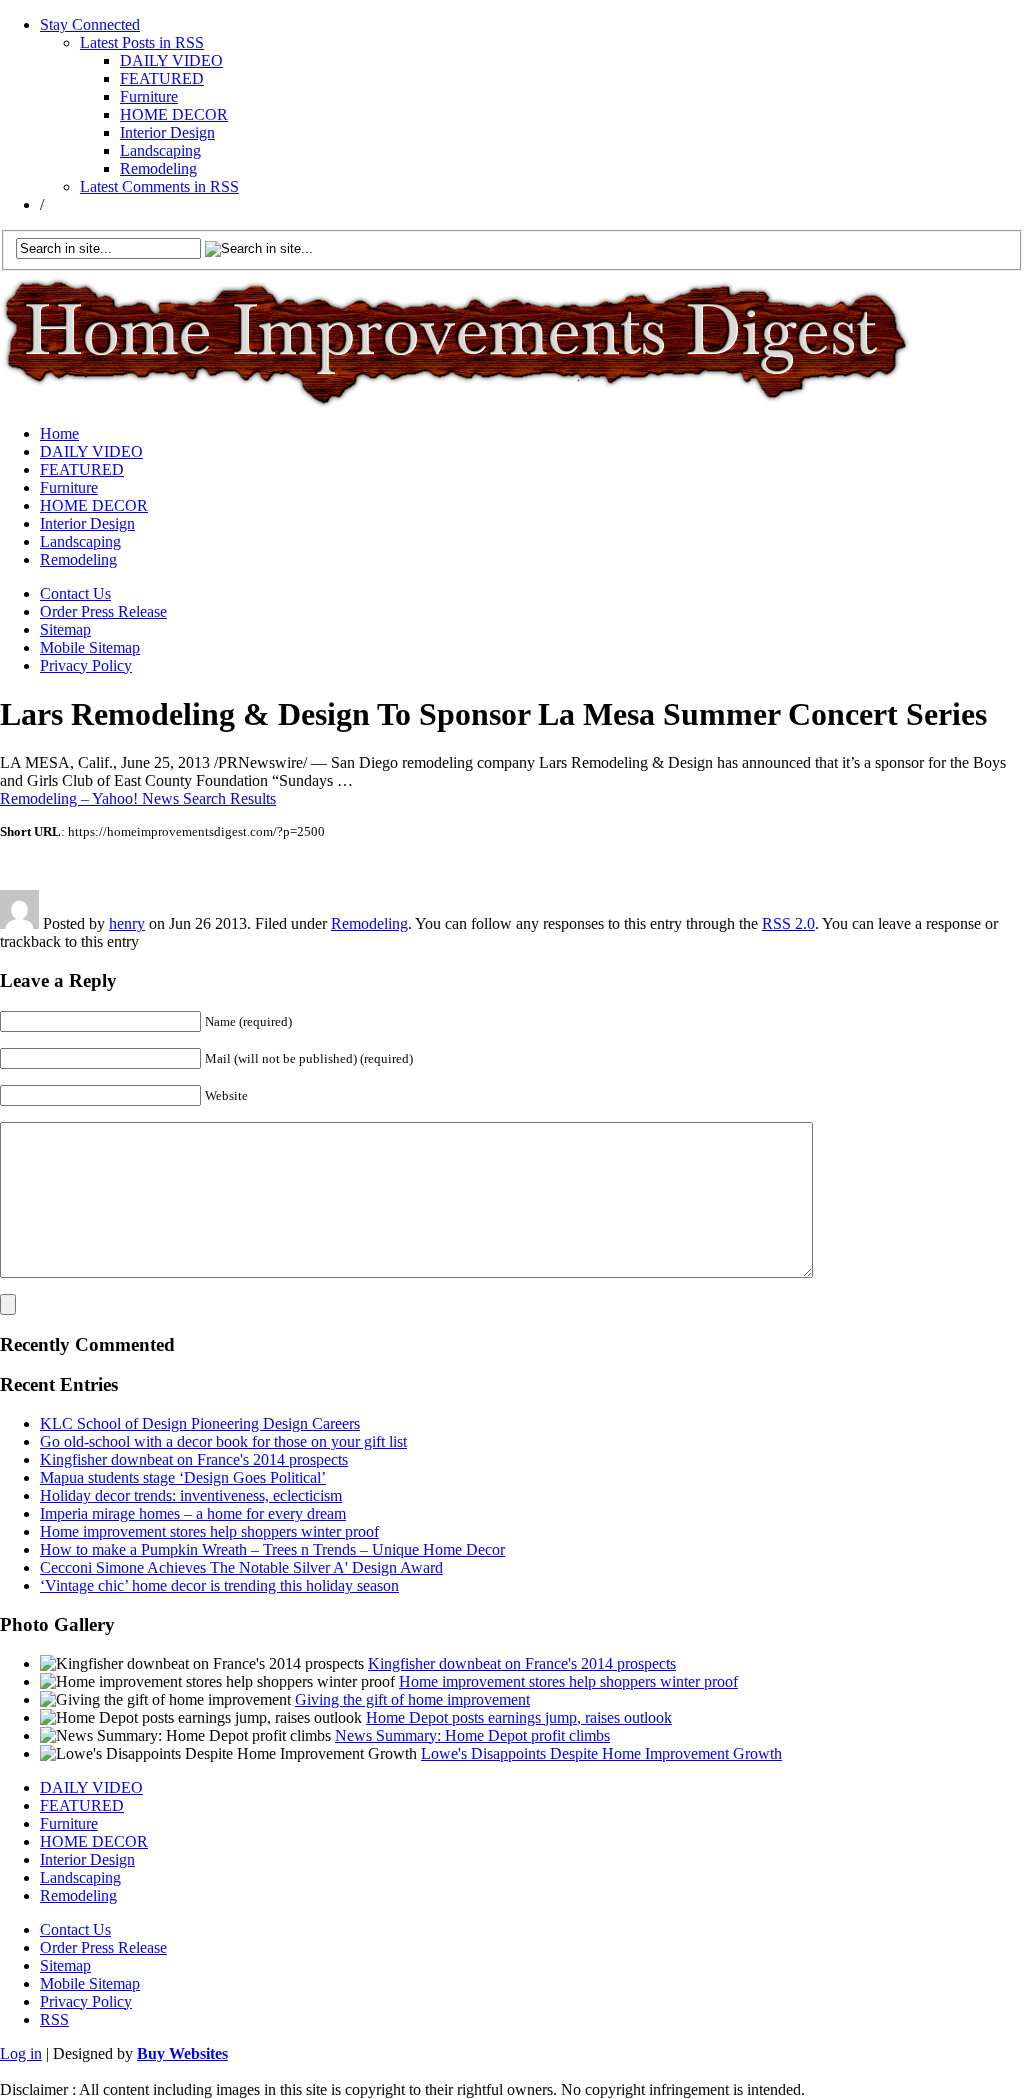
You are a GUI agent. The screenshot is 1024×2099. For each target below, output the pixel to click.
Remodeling (158, 168)
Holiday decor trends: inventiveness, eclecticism (191, 1495)
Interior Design (167, 132)
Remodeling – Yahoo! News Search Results (138, 798)
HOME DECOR (174, 114)
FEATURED (162, 78)
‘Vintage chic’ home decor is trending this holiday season (219, 1585)
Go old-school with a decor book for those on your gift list (223, 1441)
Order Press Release (103, 611)
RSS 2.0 (788, 923)
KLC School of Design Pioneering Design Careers (200, 1423)
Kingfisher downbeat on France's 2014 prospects (194, 1459)
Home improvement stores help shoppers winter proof (209, 1531)
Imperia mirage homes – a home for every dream (193, 1513)
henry (127, 923)
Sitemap (65, 629)
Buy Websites (182, 2053)
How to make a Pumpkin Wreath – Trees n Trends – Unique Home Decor (272, 1549)
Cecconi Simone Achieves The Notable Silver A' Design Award (241, 1567)
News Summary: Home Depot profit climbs (472, 1735)
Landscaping (160, 150)
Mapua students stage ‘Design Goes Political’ (183, 1477)
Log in (21, 2053)
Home (59, 433)
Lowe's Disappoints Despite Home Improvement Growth (601, 1753)
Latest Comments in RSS (159, 186)
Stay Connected (90, 24)
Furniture (149, 96)
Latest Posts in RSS (142, 42)
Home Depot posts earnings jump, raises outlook (519, 1717)
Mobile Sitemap (90, 647)
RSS (54, 2019)
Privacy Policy (86, 665)
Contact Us (75, 593)
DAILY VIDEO (171, 60)
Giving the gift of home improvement (412, 1699)
